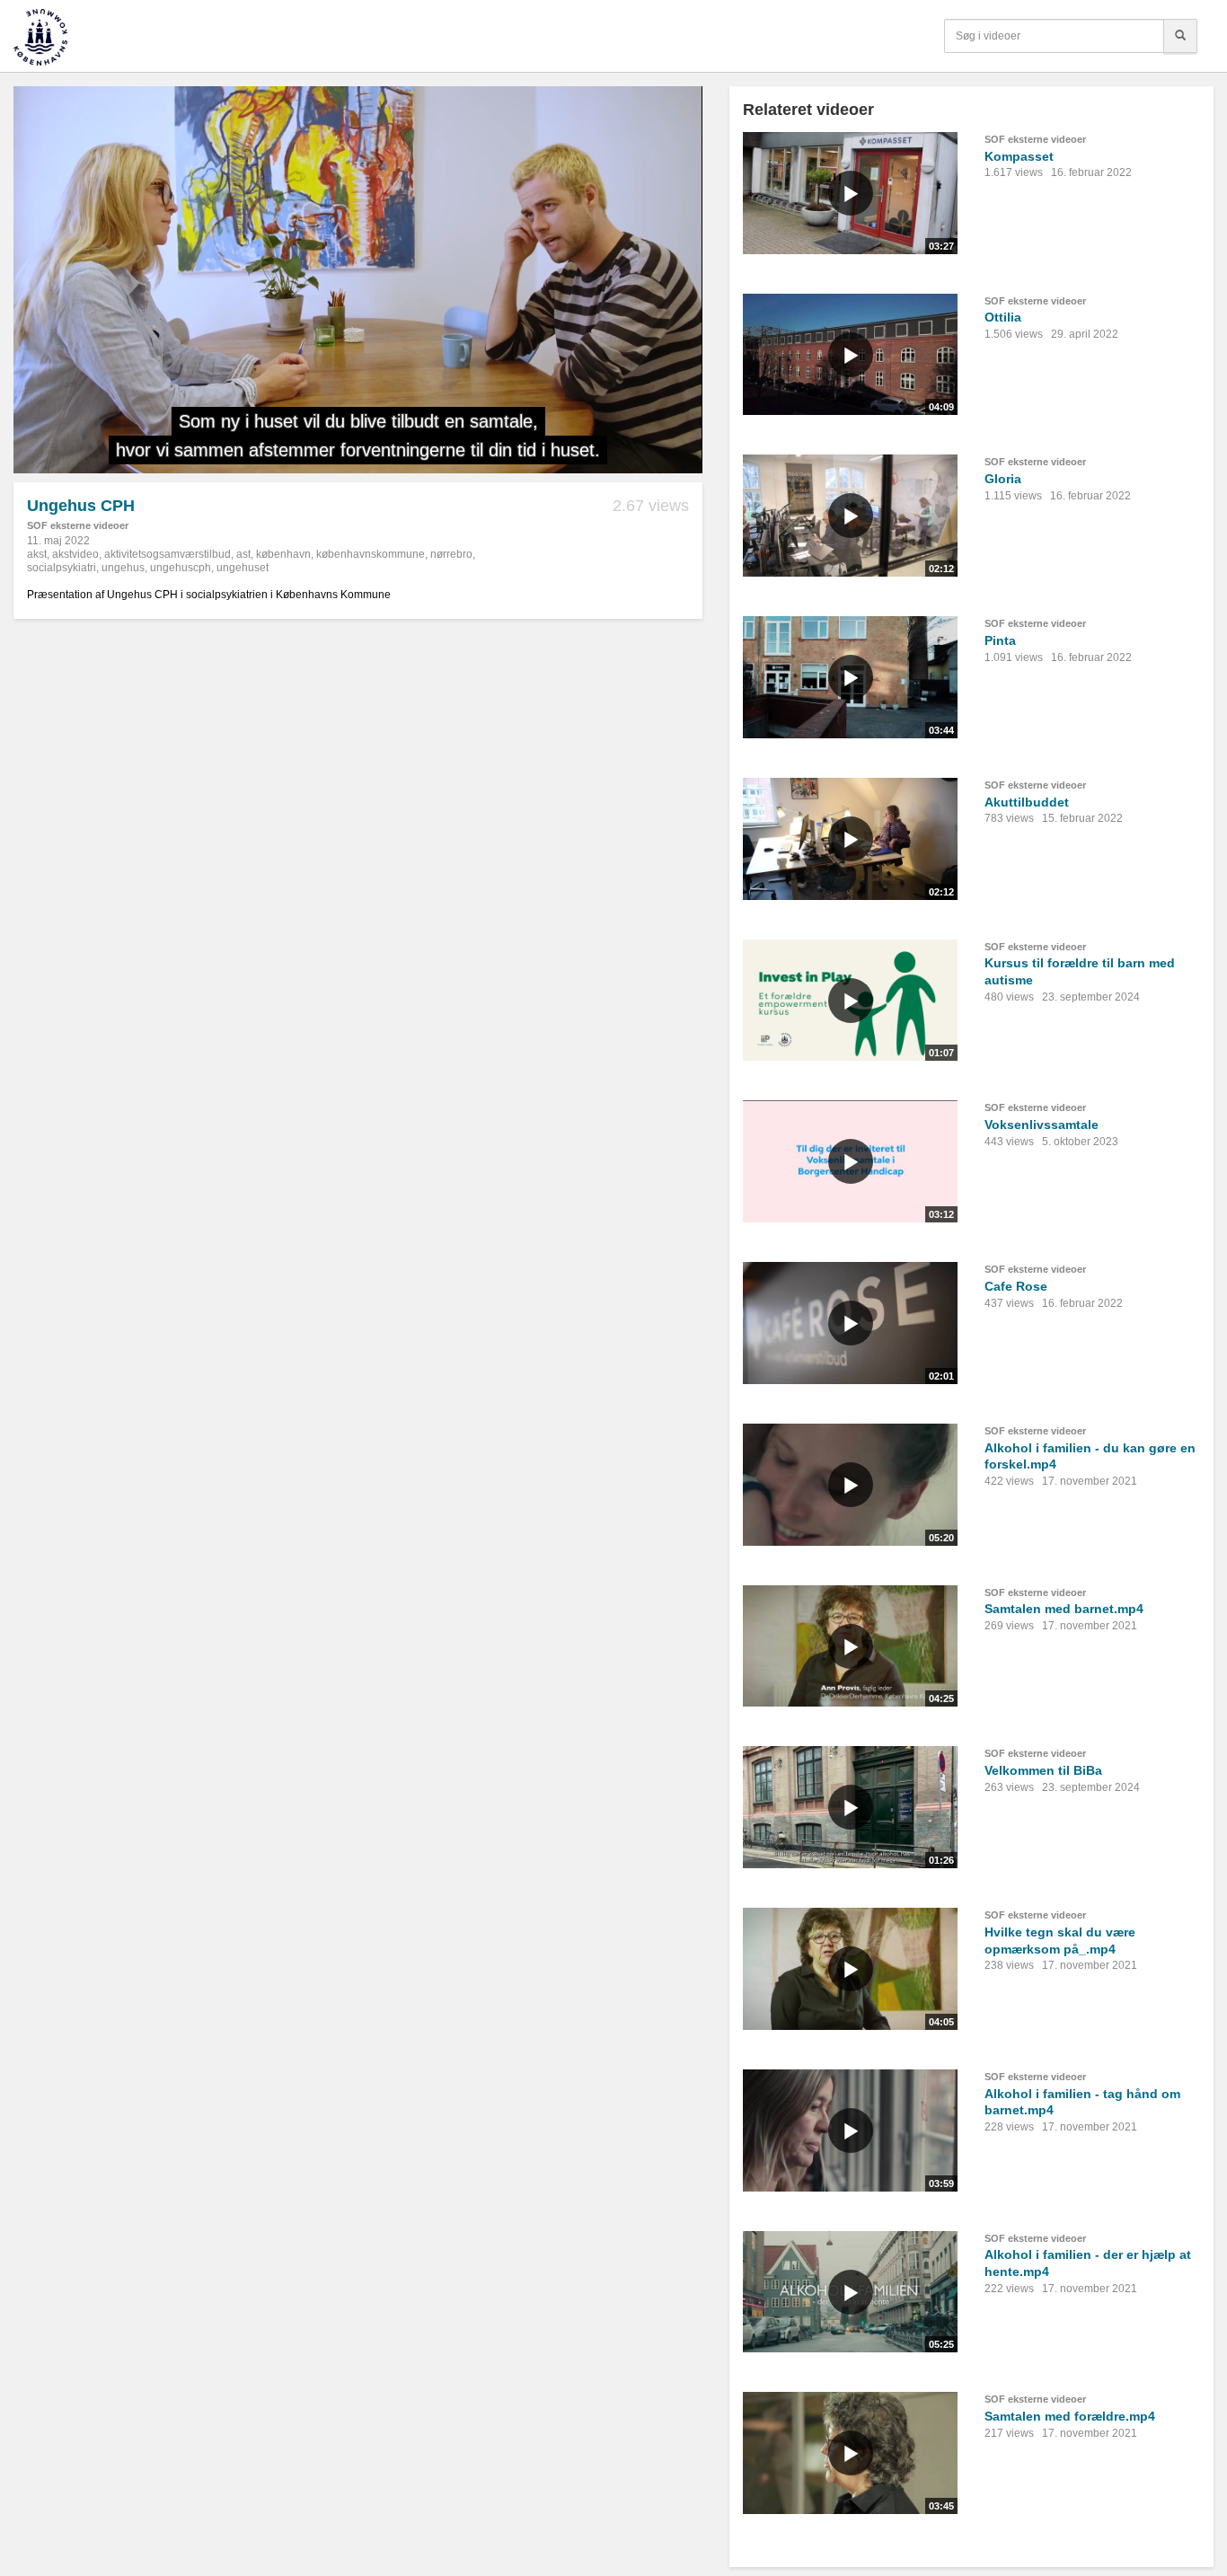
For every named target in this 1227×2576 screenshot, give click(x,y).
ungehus (123, 568)
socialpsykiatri (62, 568)
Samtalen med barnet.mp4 (1064, 1609)
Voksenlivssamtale (1042, 1125)
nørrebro (451, 554)
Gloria (1003, 479)
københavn (283, 554)
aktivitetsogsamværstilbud (168, 554)
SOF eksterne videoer (78, 525)
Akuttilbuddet (1027, 802)
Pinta (1000, 640)
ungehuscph (181, 568)
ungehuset (243, 568)
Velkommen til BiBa (1043, 1770)
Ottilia (1003, 317)
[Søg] (1180, 36)
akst (37, 554)
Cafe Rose (1016, 1286)
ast (243, 554)
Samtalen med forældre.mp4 (1070, 2416)
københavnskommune (371, 554)
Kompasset (1019, 156)
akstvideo (75, 554)
